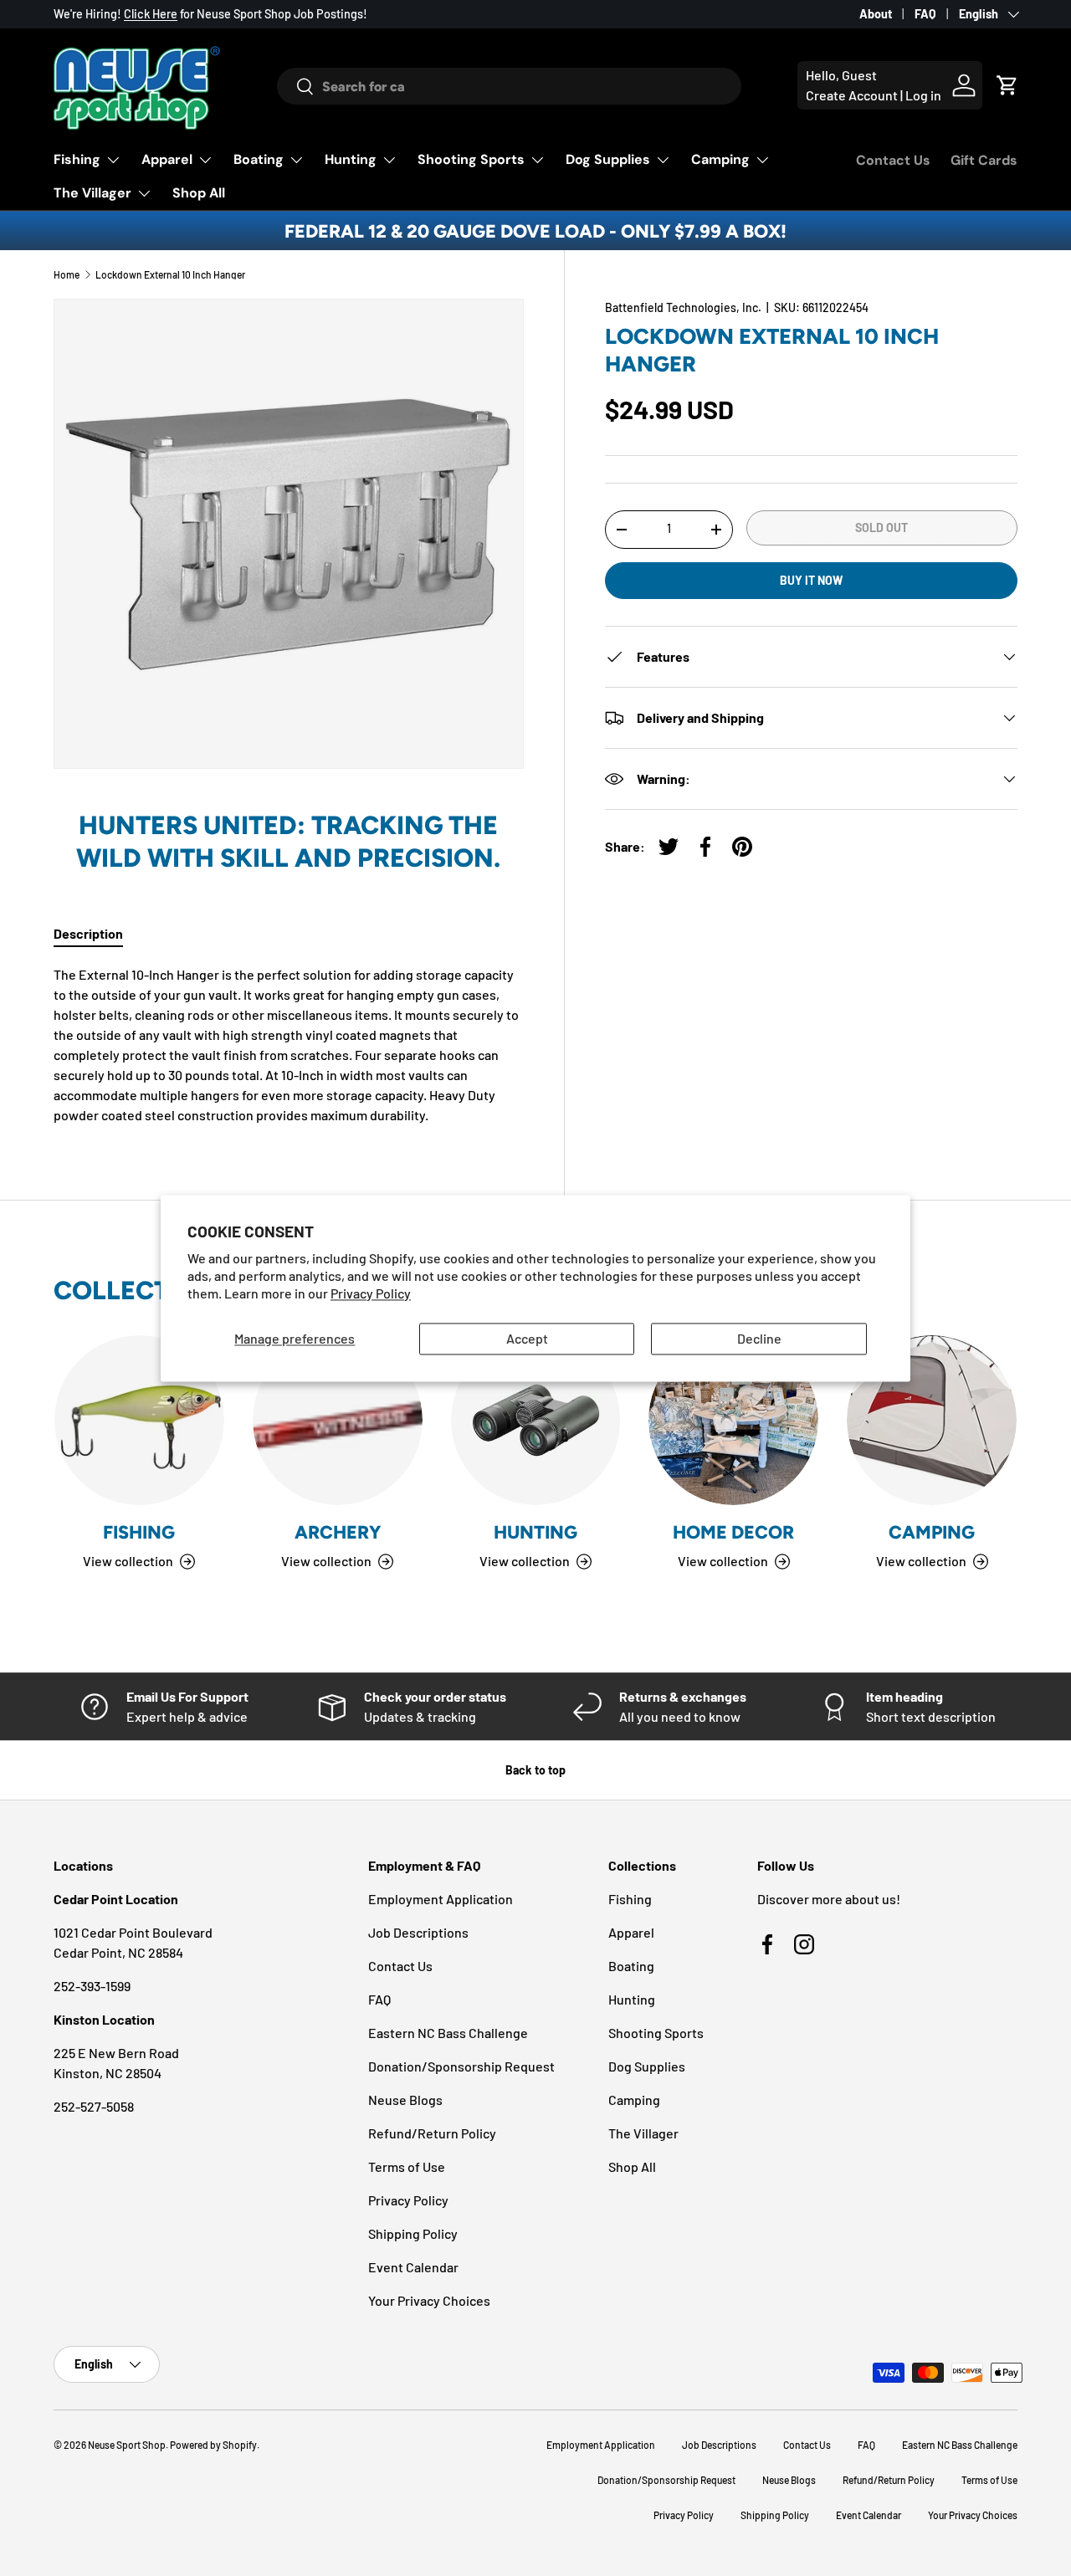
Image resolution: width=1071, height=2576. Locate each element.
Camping (720, 159)
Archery (338, 1532)
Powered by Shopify (213, 2445)
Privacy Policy (371, 1293)
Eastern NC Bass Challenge (448, 2033)
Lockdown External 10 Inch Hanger (170, 274)
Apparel (167, 159)
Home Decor (733, 1532)
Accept (527, 1339)
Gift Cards (984, 160)
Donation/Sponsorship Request (461, 2066)
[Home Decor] (733, 1420)
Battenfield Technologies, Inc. (683, 307)
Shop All (199, 193)
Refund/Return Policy (432, 2133)
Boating (259, 159)
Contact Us (893, 160)
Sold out (881, 527)
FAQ (925, 14)
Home (67, 274)
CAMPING (932, 1532)
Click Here (151, 14)
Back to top (535, 1770)
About (876, 14)
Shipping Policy (413, 2233)
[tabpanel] (289, 1045)
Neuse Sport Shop (127, 2445)
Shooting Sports (471, 159)
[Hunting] (536, 1420)
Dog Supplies (608, 159)
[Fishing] (139, 1420)
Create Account (852, 95)
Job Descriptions (418, 1932)
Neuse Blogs (405, 2100)
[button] (1007, 85)
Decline (759, 1339)
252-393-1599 (92, 1986)
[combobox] (510, 86)
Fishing (77, 159)
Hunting (351, 159)
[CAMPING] (932, 1420)
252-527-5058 (94, 2106)
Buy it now (811, 580)
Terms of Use (407, 2166)
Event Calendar (413, 2267)
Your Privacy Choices (429, 2300)
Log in (923, 95)
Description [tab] (88, 933)
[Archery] (338, 1420)
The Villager (92, 193)
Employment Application (441, 1899)
